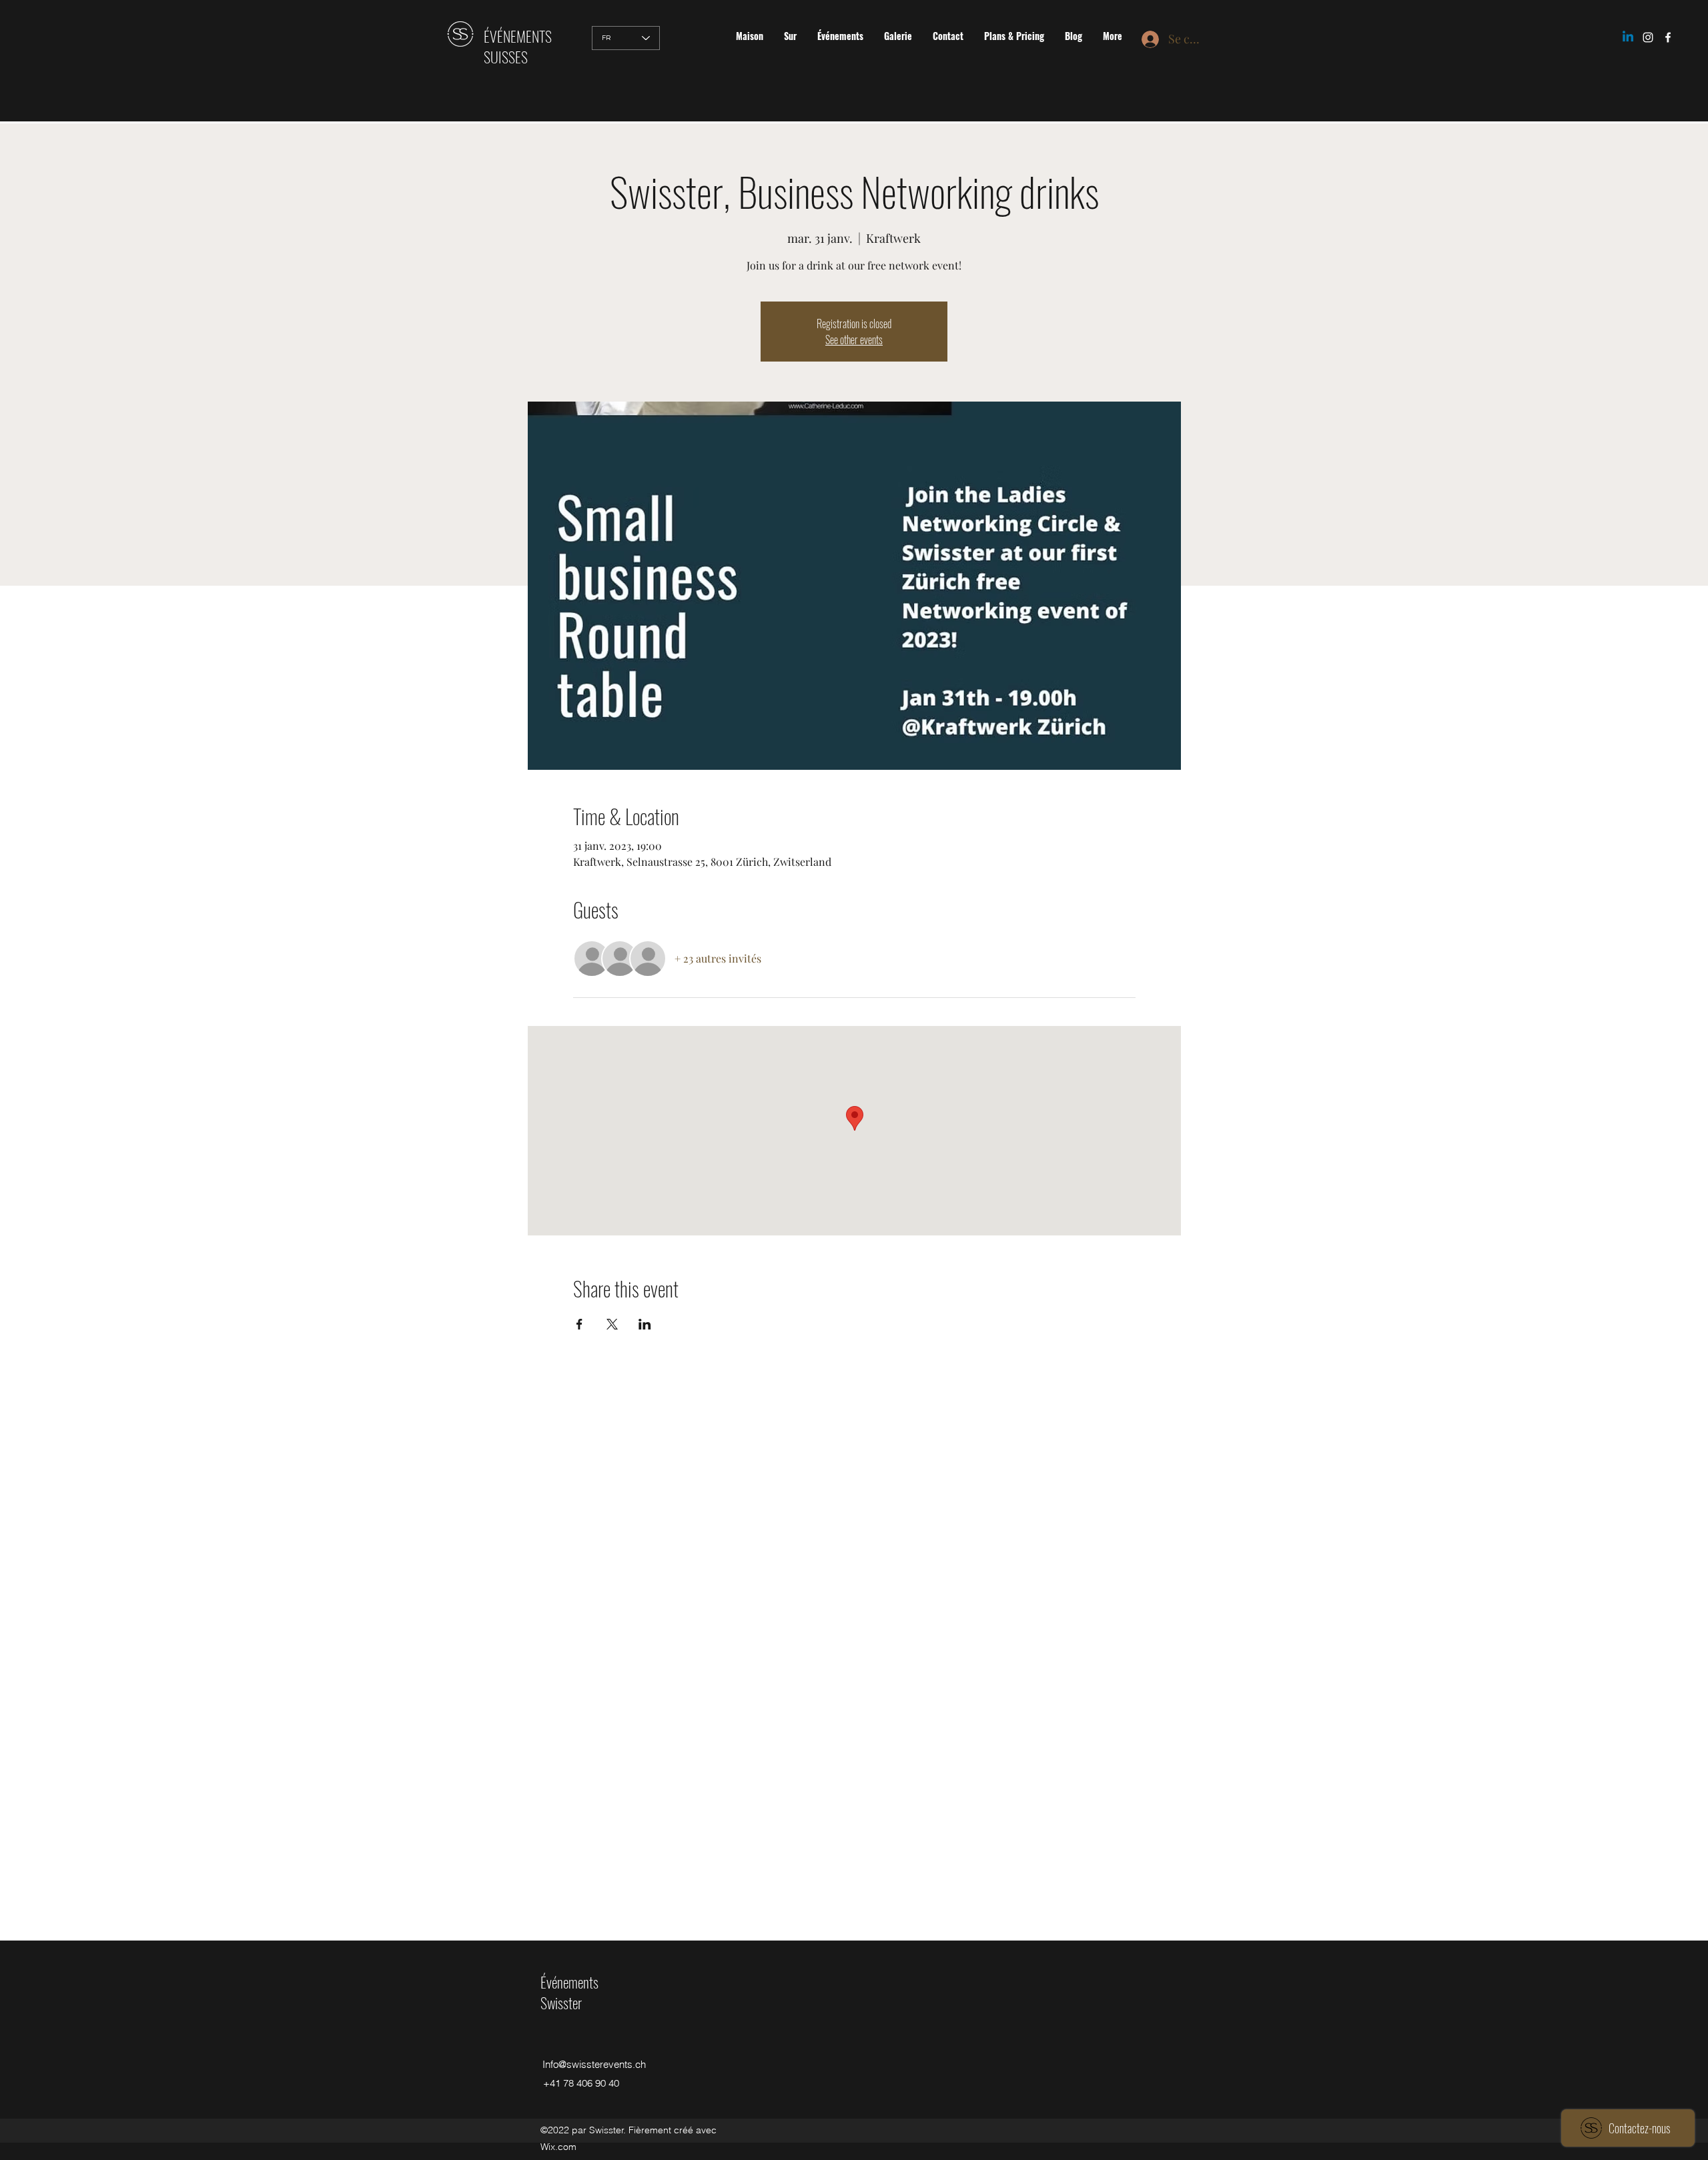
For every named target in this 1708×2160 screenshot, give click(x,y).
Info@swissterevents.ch (594, 2064)
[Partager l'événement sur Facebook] (579, 1324)
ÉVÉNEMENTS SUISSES (518, 46)
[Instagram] (1648, 37)
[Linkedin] (1628, 37)
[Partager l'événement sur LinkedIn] (645, 1324)
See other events (854, 340)
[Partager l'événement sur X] (612, 1324)
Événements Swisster (569, 1992)
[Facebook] (1668, 37)
